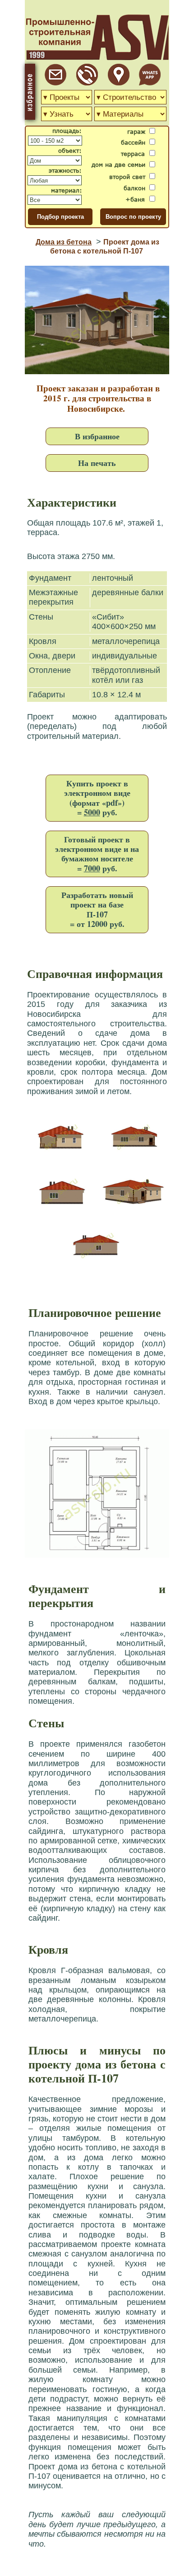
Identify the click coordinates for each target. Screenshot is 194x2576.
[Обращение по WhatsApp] (150, 83)
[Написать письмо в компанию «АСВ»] (55, 83)
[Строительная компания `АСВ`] (87, 83)
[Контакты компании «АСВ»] (119, 83)
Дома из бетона (64, 242)
